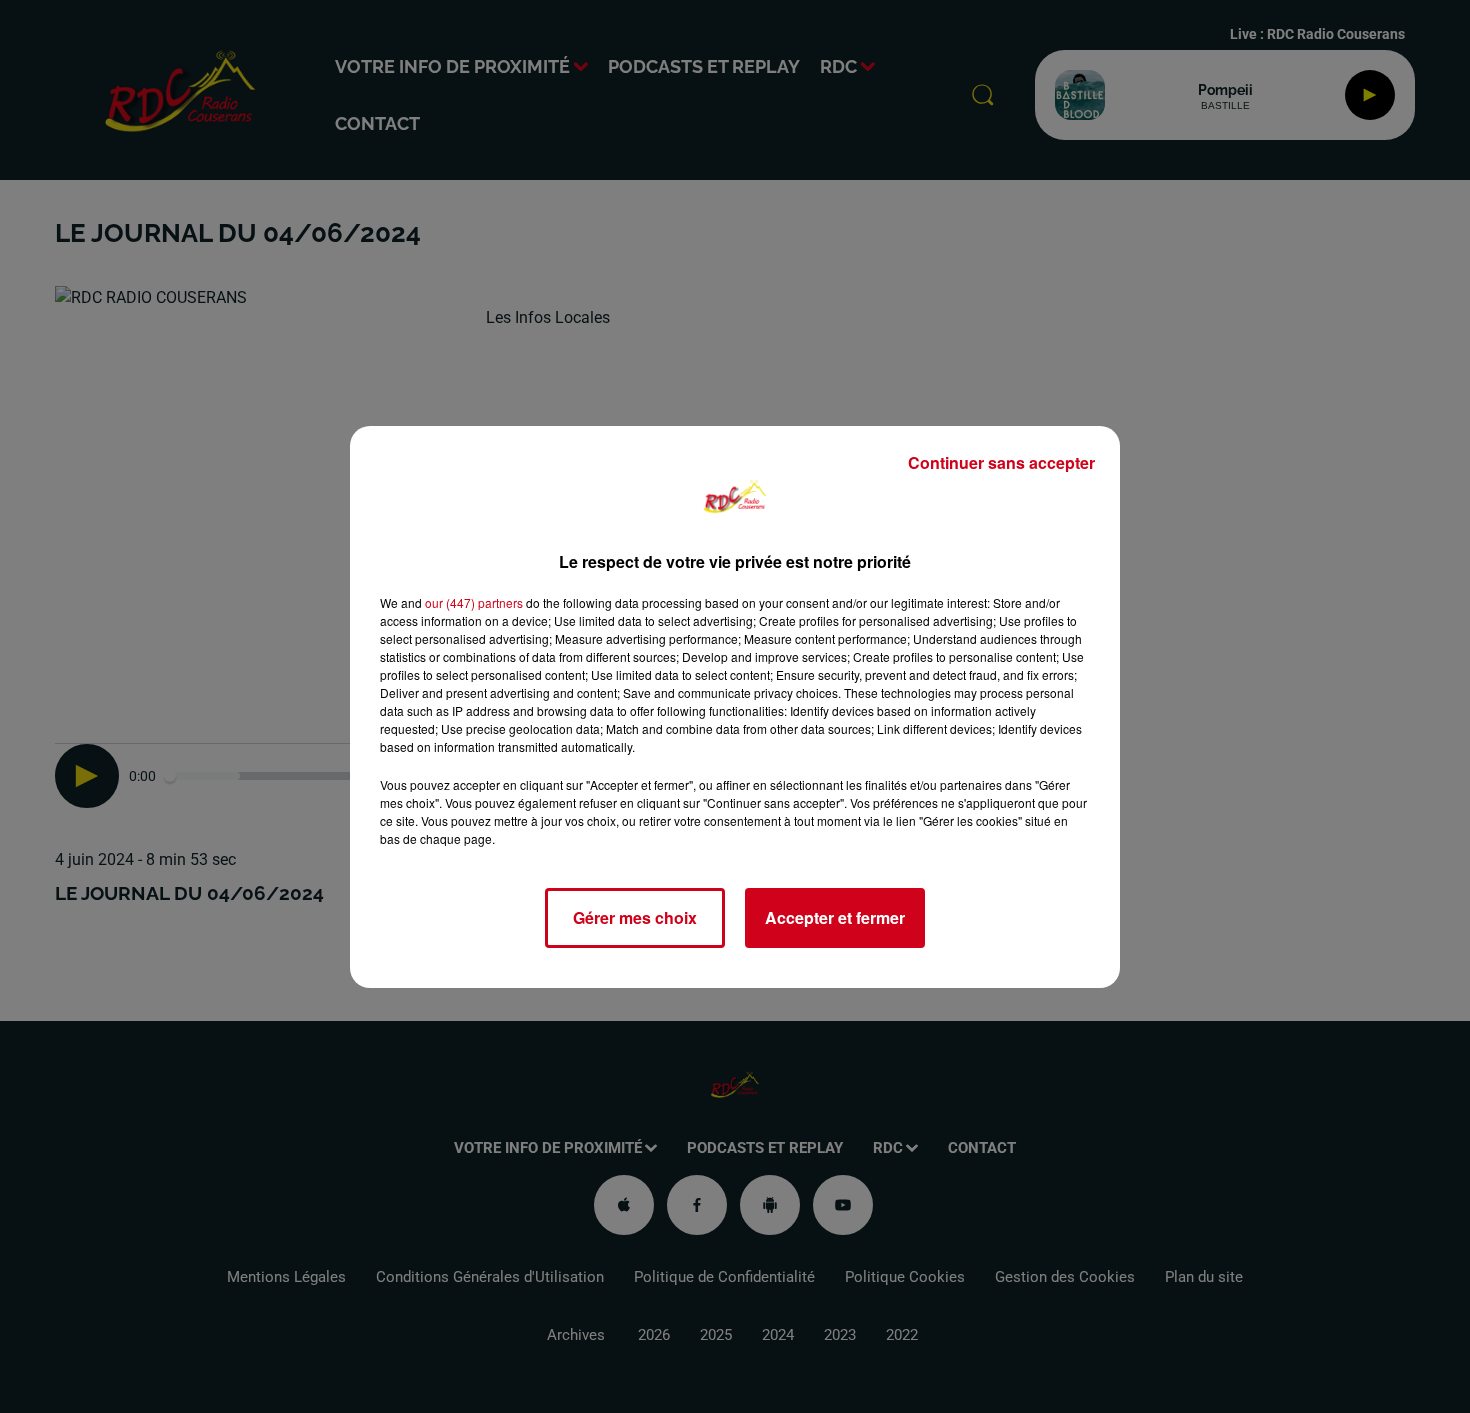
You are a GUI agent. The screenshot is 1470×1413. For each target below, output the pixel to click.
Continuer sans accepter (1001, 462)
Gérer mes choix (635, 917)
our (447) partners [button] (474, 602)
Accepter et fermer (835, 917)
